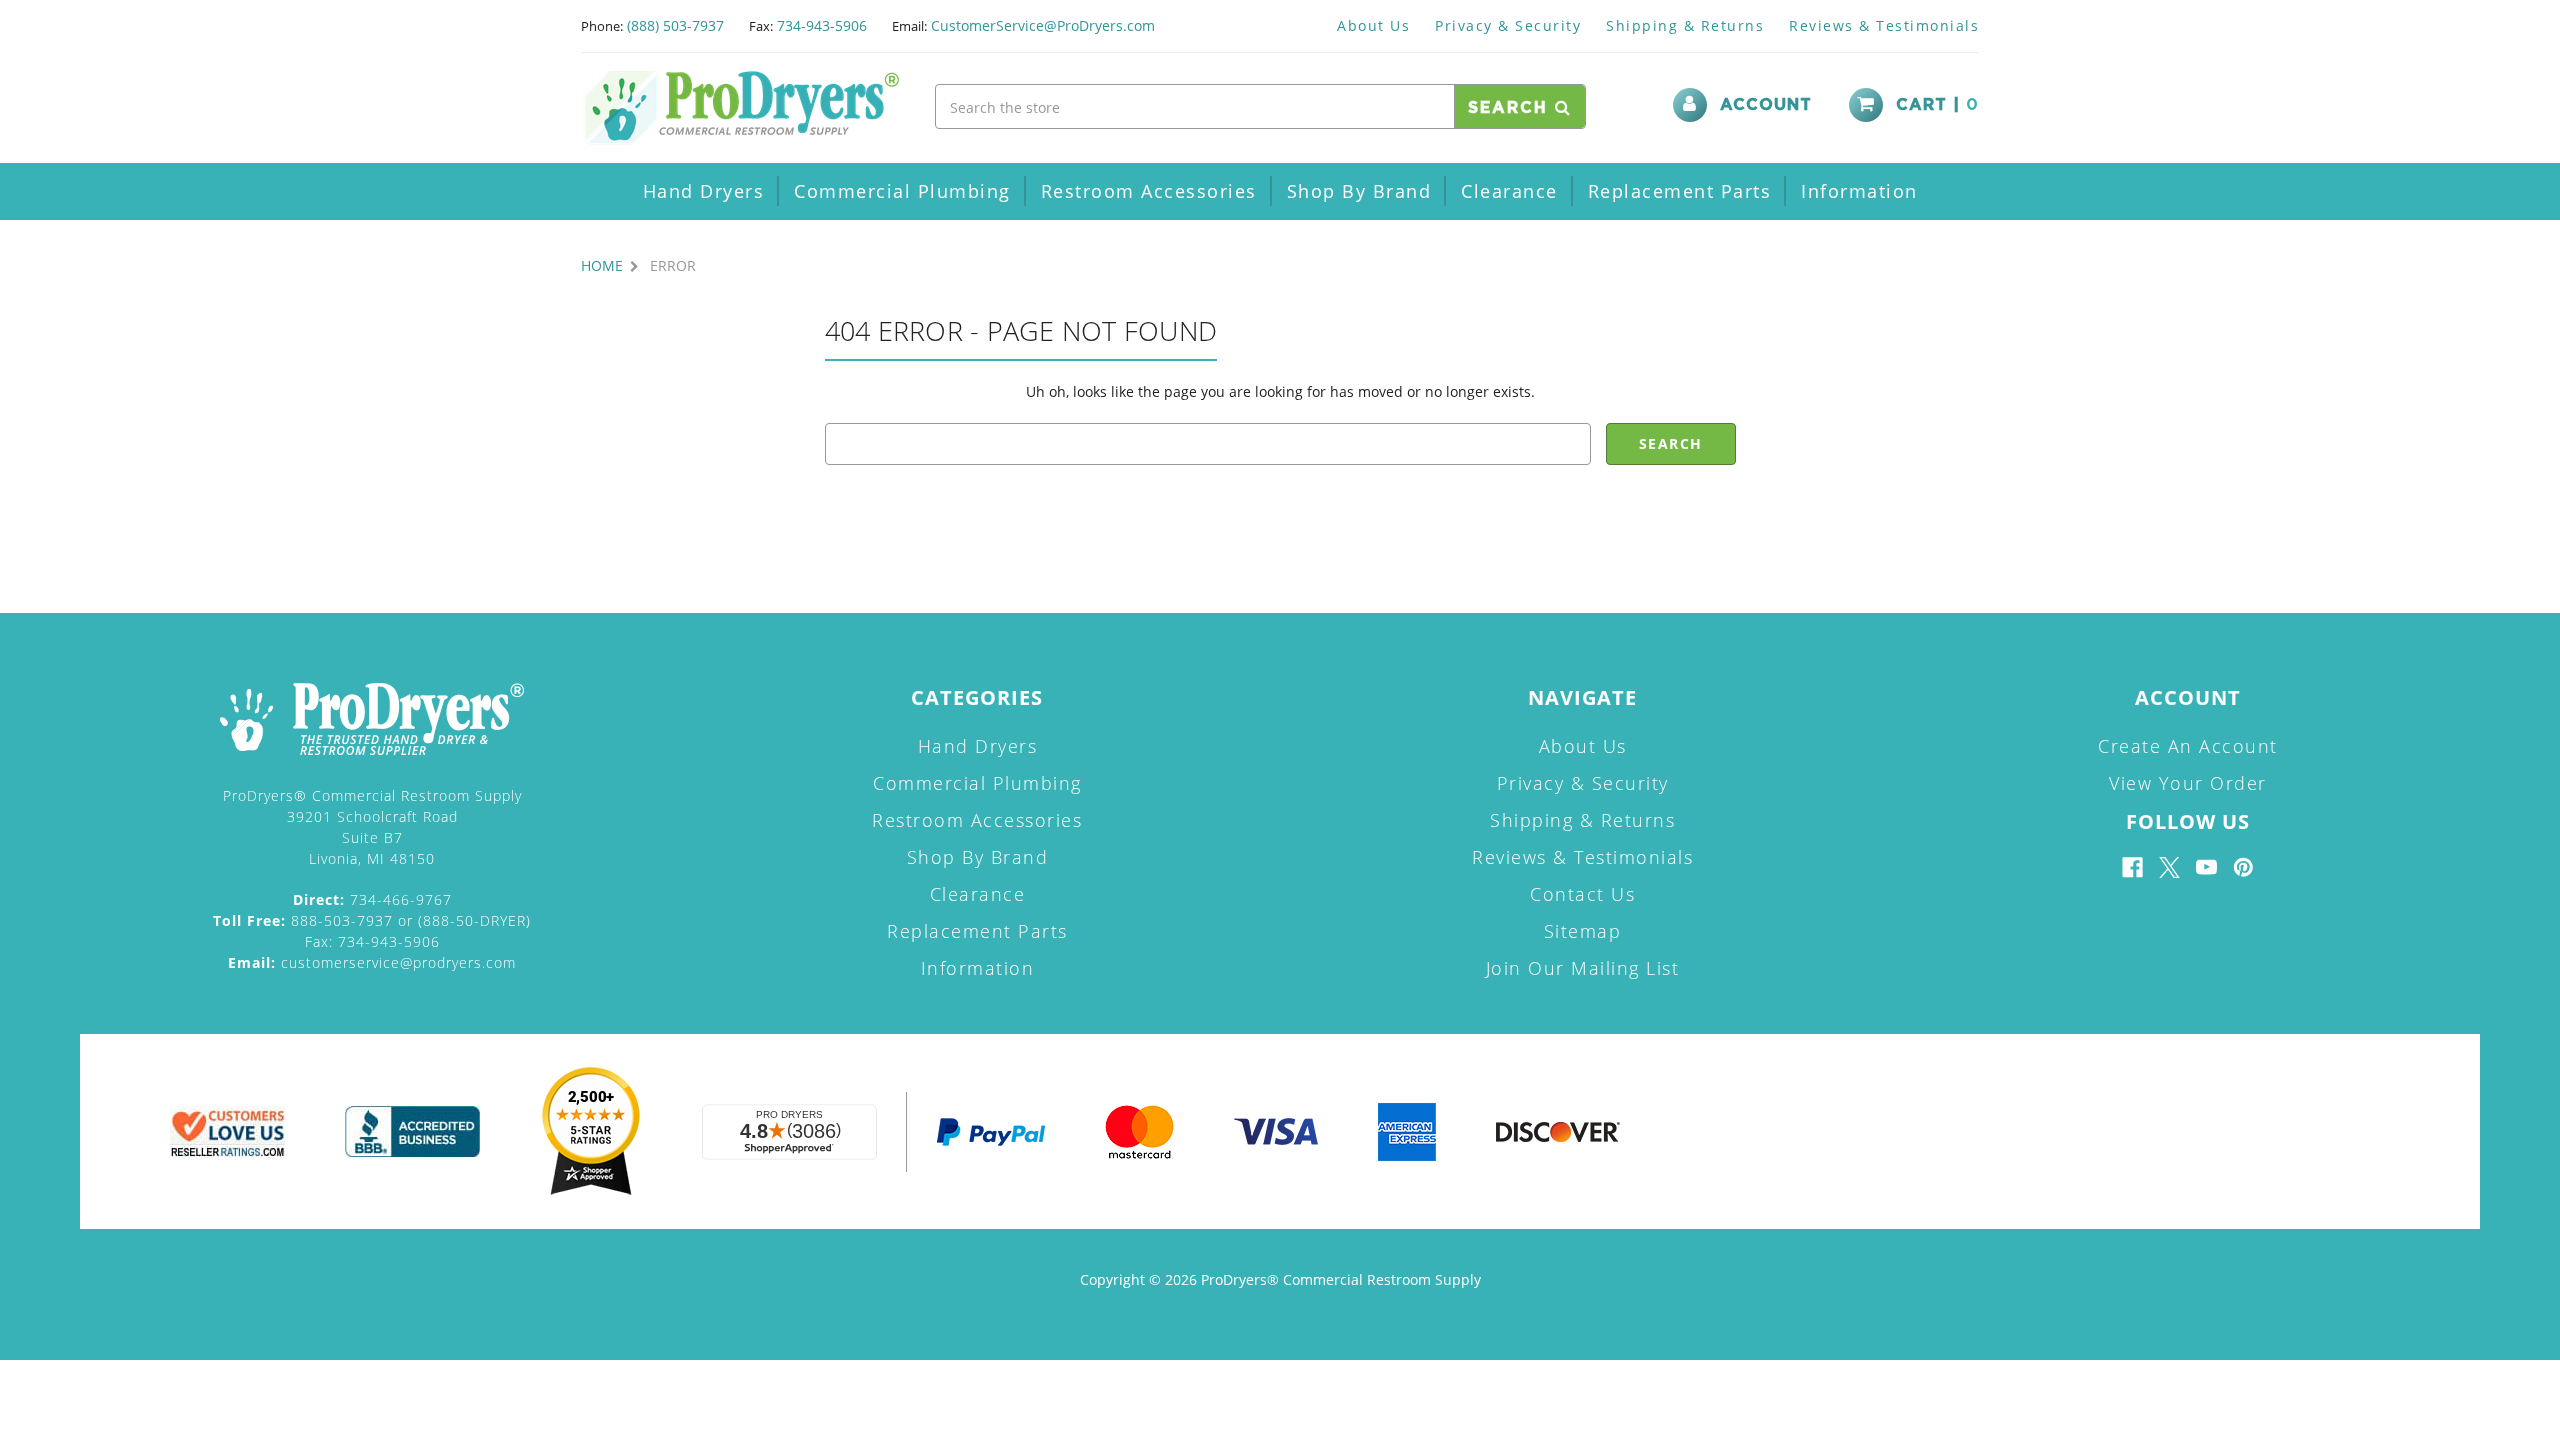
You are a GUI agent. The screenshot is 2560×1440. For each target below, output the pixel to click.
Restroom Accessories (1149, 191)
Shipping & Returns (1685, 25)
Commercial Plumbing (902, 191)
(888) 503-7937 (675, 25)
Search (1511, 108)
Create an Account (2188, 746)
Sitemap (1583, 931)
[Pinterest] (2243, 867)
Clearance (1509, 191)
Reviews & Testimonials (1884, 25)
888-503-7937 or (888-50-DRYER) (372, 920)
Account (1766, 105)
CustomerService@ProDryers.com (1043, 25)
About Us (1373, 25)
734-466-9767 (372, 899)
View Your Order (2188, 783)
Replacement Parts (1680, 191)
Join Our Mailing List (1583, 968)
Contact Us (1582, 894)
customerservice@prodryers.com (372, 962)
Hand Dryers (704, 191)
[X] (2169, 867)
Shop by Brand (1359, 191)
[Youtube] (2206, 867)
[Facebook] (2132, 867)
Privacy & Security (1508, 25)
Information (1859, 191)
